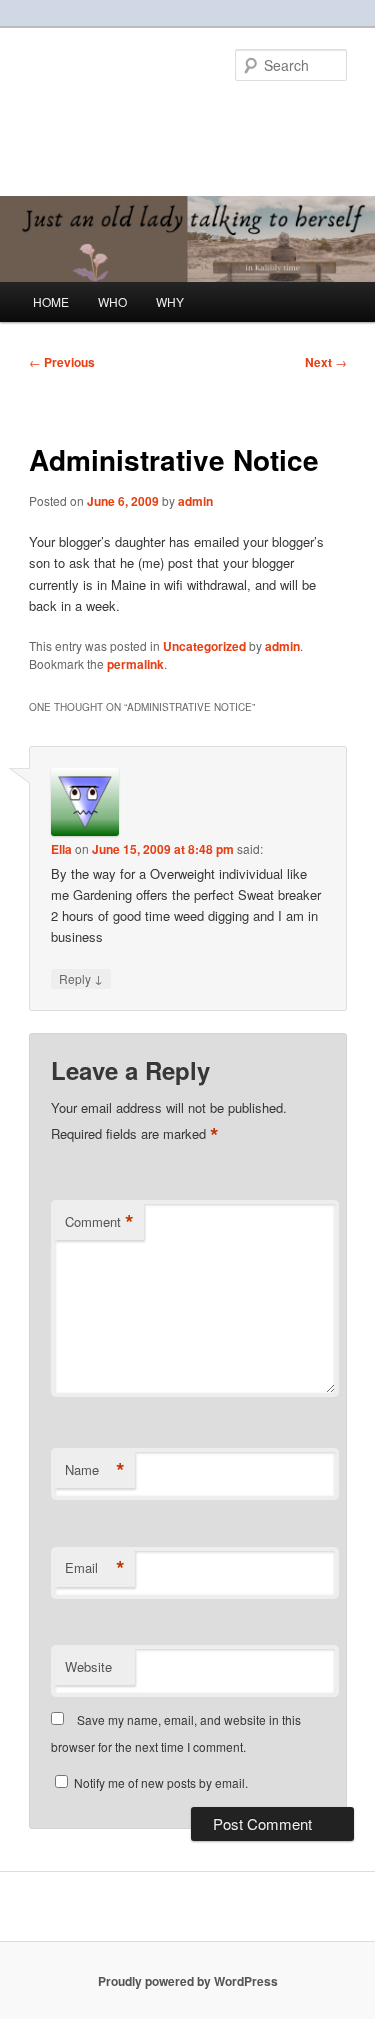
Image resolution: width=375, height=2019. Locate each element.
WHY (170, 301)
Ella (61, 849)
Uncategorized (204, 646)
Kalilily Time (99, 115)
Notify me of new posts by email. (161, 1782)
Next (326, 362)
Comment (99, 1222)
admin (195, 501)
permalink (135, 664)
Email (95, 1568)
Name (95, 1470)
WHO (112, 301)
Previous (62, 362)
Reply (81, 978)
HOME (51, 301)
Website (88, 1666)
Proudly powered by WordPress (188, 1981)
